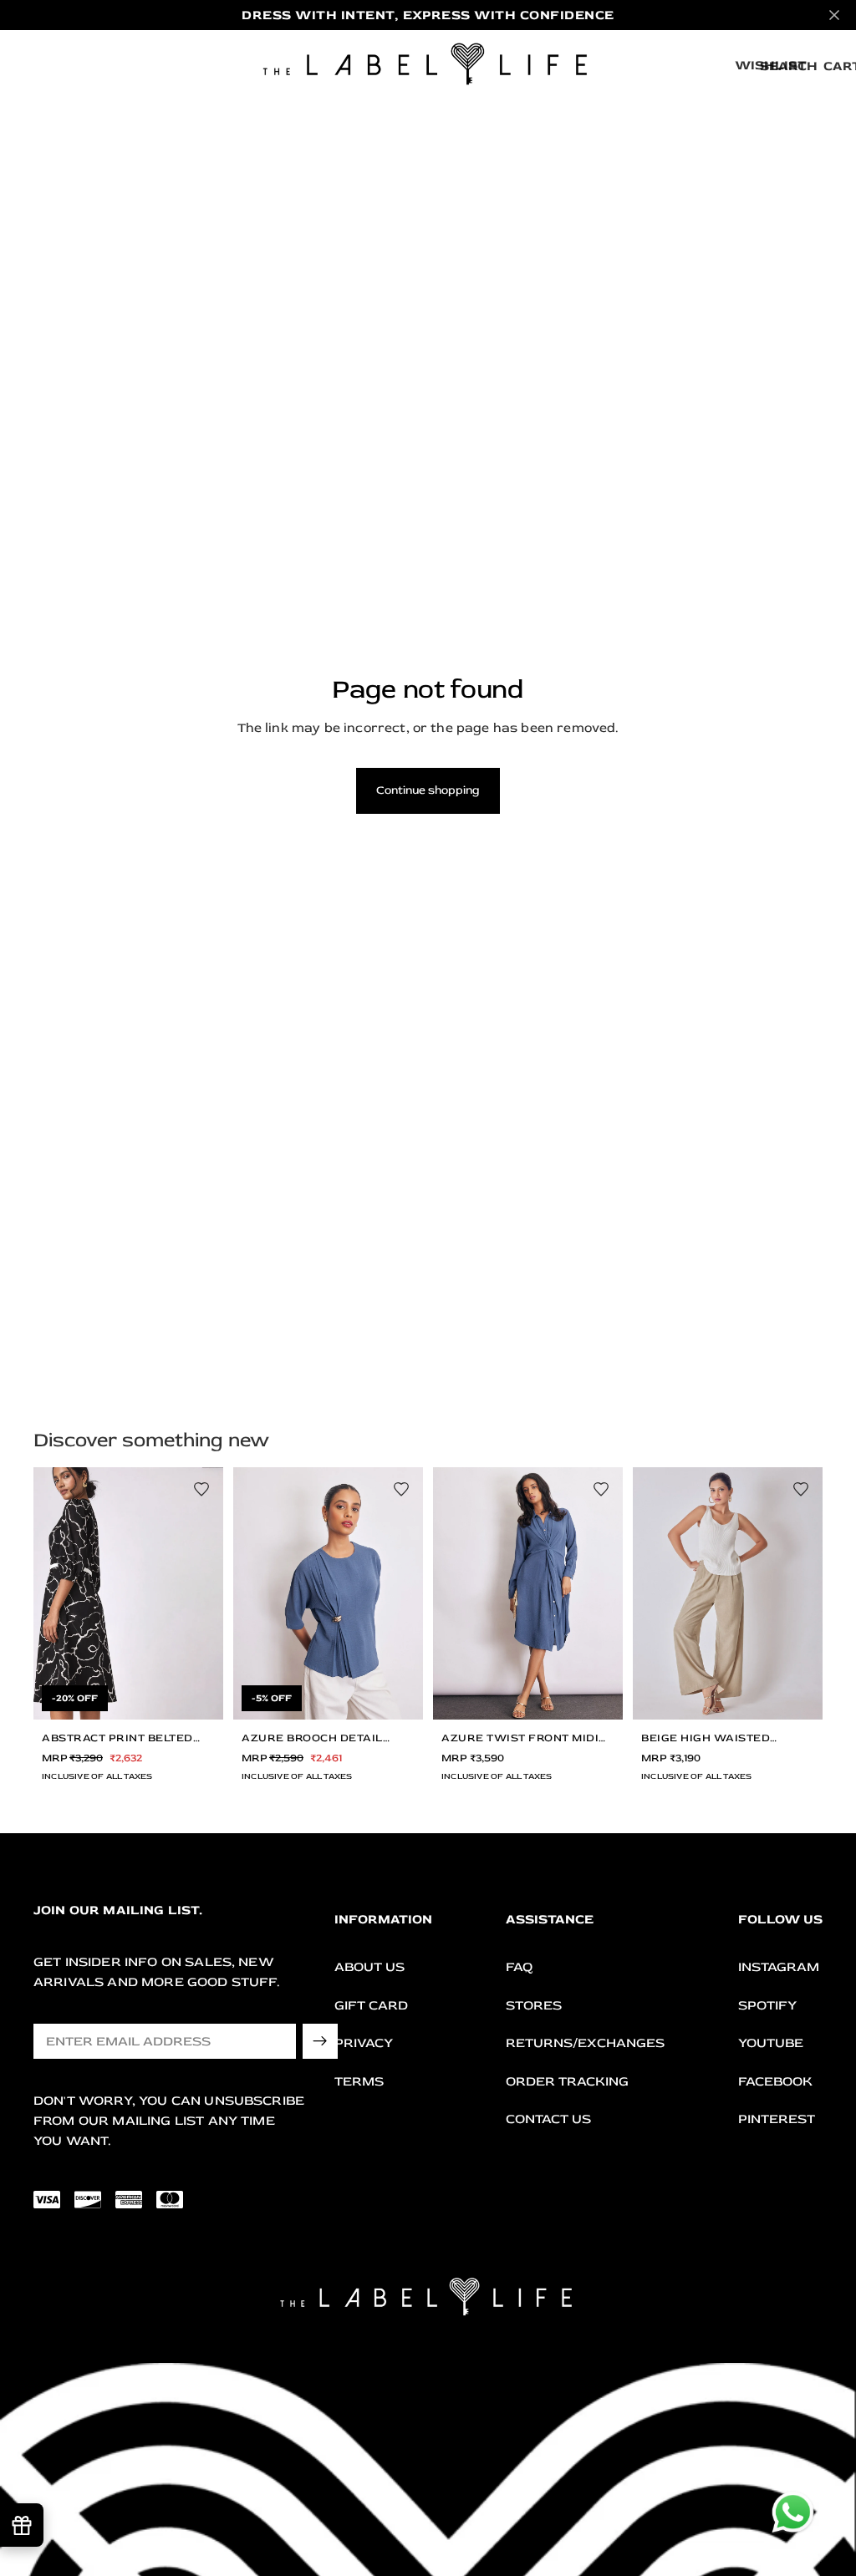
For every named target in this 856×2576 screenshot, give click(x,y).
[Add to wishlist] (201, 1489)
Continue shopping (428, 790)
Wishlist (771, 65)
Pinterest (777, 2119)
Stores (534, 2005)
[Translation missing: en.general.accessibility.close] (834, 15)
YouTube (771, 2043)
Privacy (364, 2043)
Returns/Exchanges (585, 2043)
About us (369, 1967)
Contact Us (548, 2119)
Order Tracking (567, 2081)
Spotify (767, 2005)
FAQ (519, 1967)
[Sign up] (320, 2041)
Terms (359, 2081)
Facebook (775, 2081)
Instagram (779, 1967)
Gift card (371, 2005)
